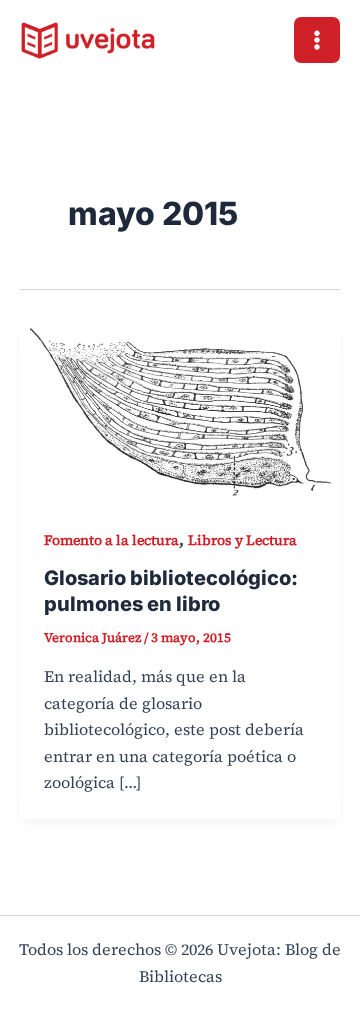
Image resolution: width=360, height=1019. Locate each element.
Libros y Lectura (242, 540)
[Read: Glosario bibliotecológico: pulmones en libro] (180, 410)
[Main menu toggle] (317, 40)
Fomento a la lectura (111, 540)
